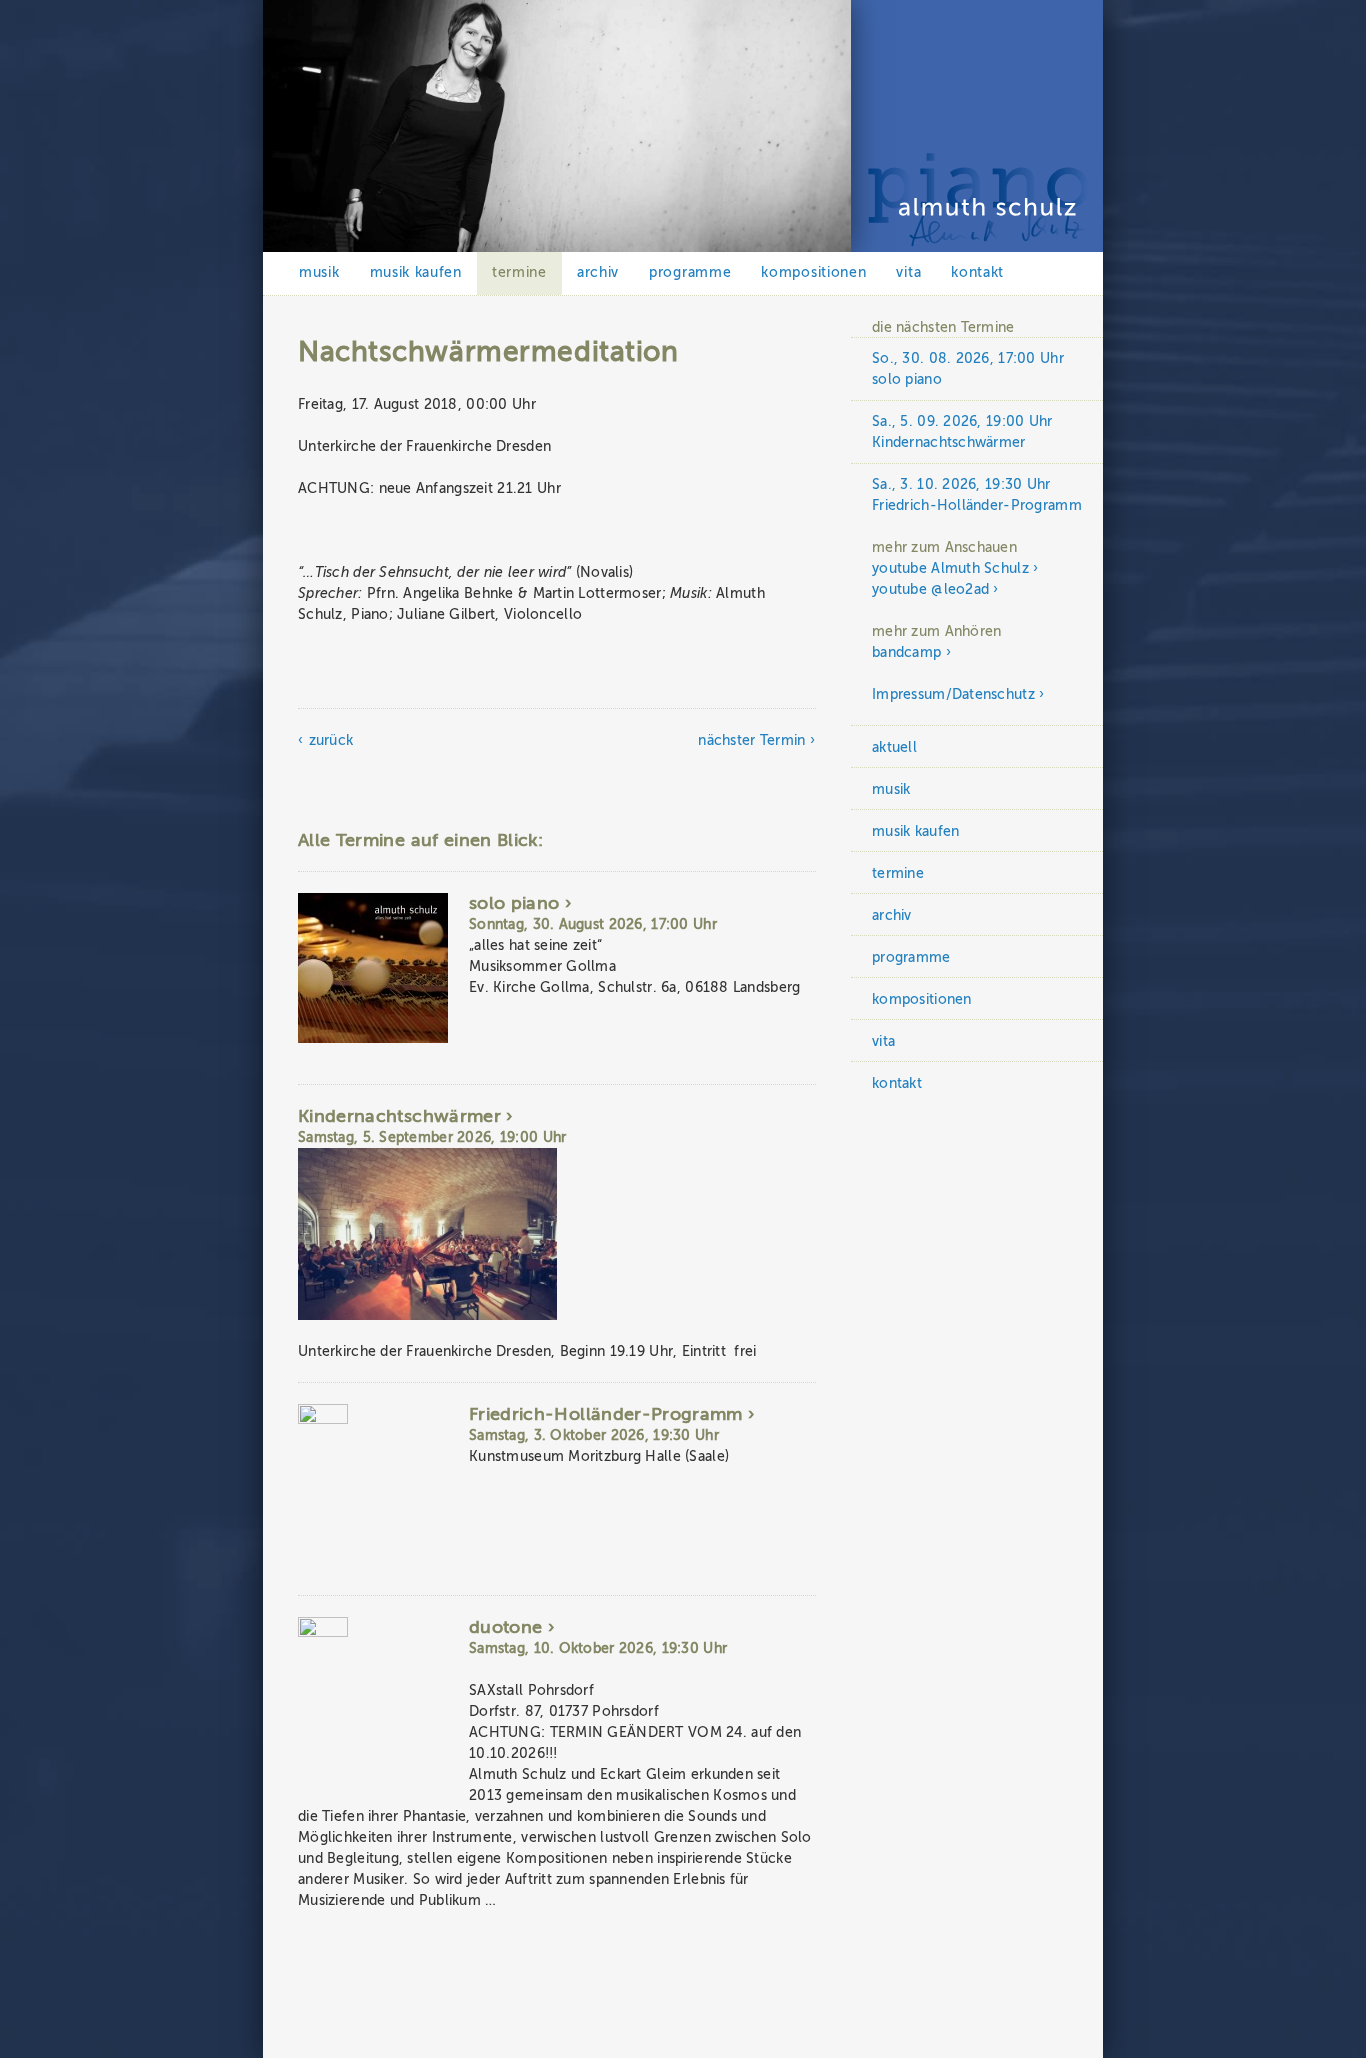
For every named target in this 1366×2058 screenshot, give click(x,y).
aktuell (894, 747)
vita (908, 272)
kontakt (977, 272)
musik (319, 272)
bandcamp (906, 652)
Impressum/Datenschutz (953, 694)
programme (690, 272)
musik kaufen (416, 272)
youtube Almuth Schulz (950, 568)
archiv (598, 272)
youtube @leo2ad (930, 589)
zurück (331, 740)
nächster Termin (751, 740)
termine (519, 272)
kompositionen (813, 272)
